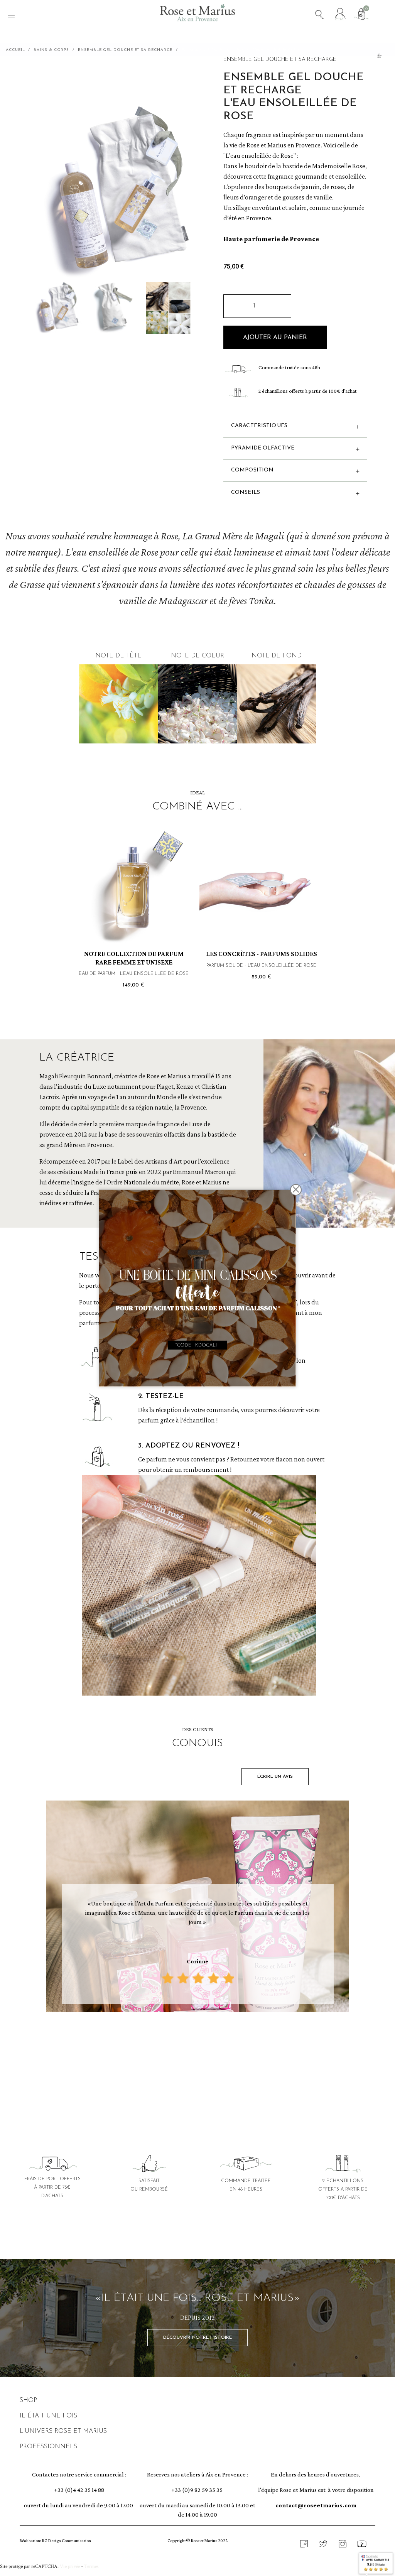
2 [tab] (186, 2047)
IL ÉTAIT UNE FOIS (48, 2416)
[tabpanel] (197, 1908)
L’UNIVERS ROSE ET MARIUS (63, 2431)
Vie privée (70, 2566)
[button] (275, 337)
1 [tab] (178, 2047)
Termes (91, 2566)
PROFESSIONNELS (48, 2447)
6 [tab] (217, 2047)
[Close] (296, 1190)
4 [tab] (201, 2047)
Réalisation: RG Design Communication (55, 2541)
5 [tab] (209, 2047)
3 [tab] (194, 2047)
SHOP (28, 2400)
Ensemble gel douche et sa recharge (280, 60)
